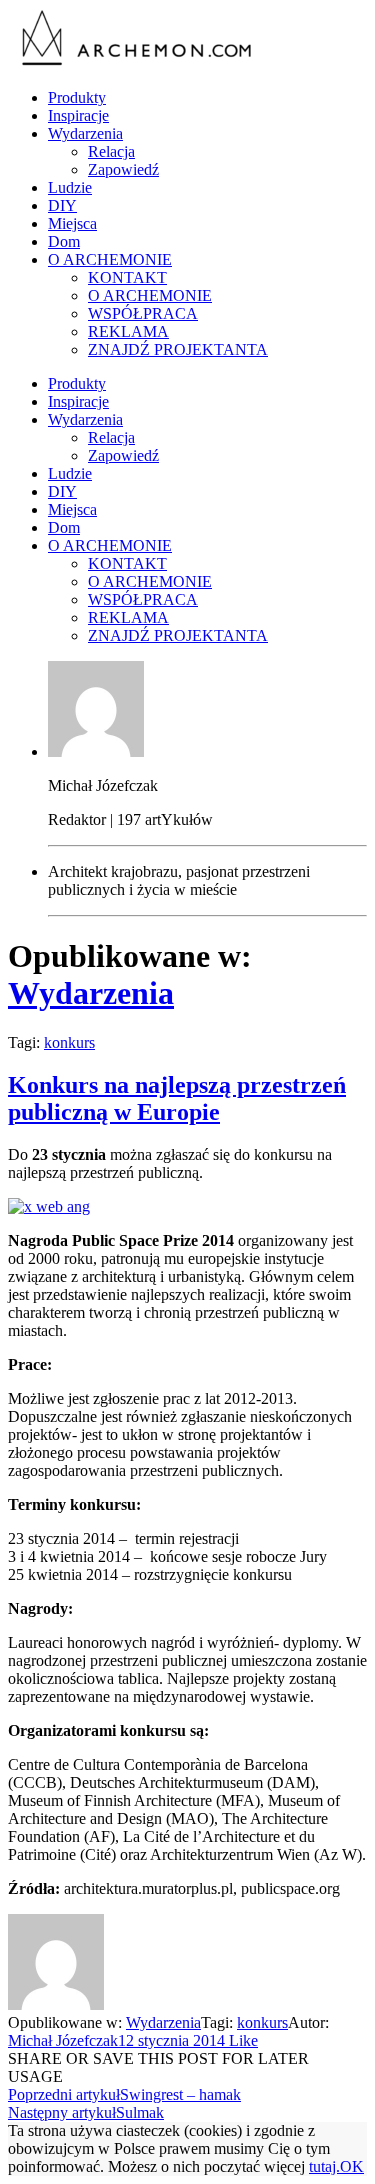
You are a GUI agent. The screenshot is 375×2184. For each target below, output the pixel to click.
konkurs (69, 1042)
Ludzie (70, 187)
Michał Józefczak (63, 2040)
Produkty (77, 97)
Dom (64, 241)
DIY (62, 205)
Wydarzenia (85, 133)
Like (241, 2040)
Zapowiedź (123, 169)
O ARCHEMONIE (110, 259)
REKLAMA (128, 331)
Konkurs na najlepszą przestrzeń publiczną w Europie (177, 1098)
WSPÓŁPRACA (143, 313)
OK (352, 2166)
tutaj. (324, 2166)
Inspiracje (78, 115)
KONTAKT (127, 277)
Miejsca (72, 223)
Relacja (111, 151)
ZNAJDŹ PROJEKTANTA (178, 349)
